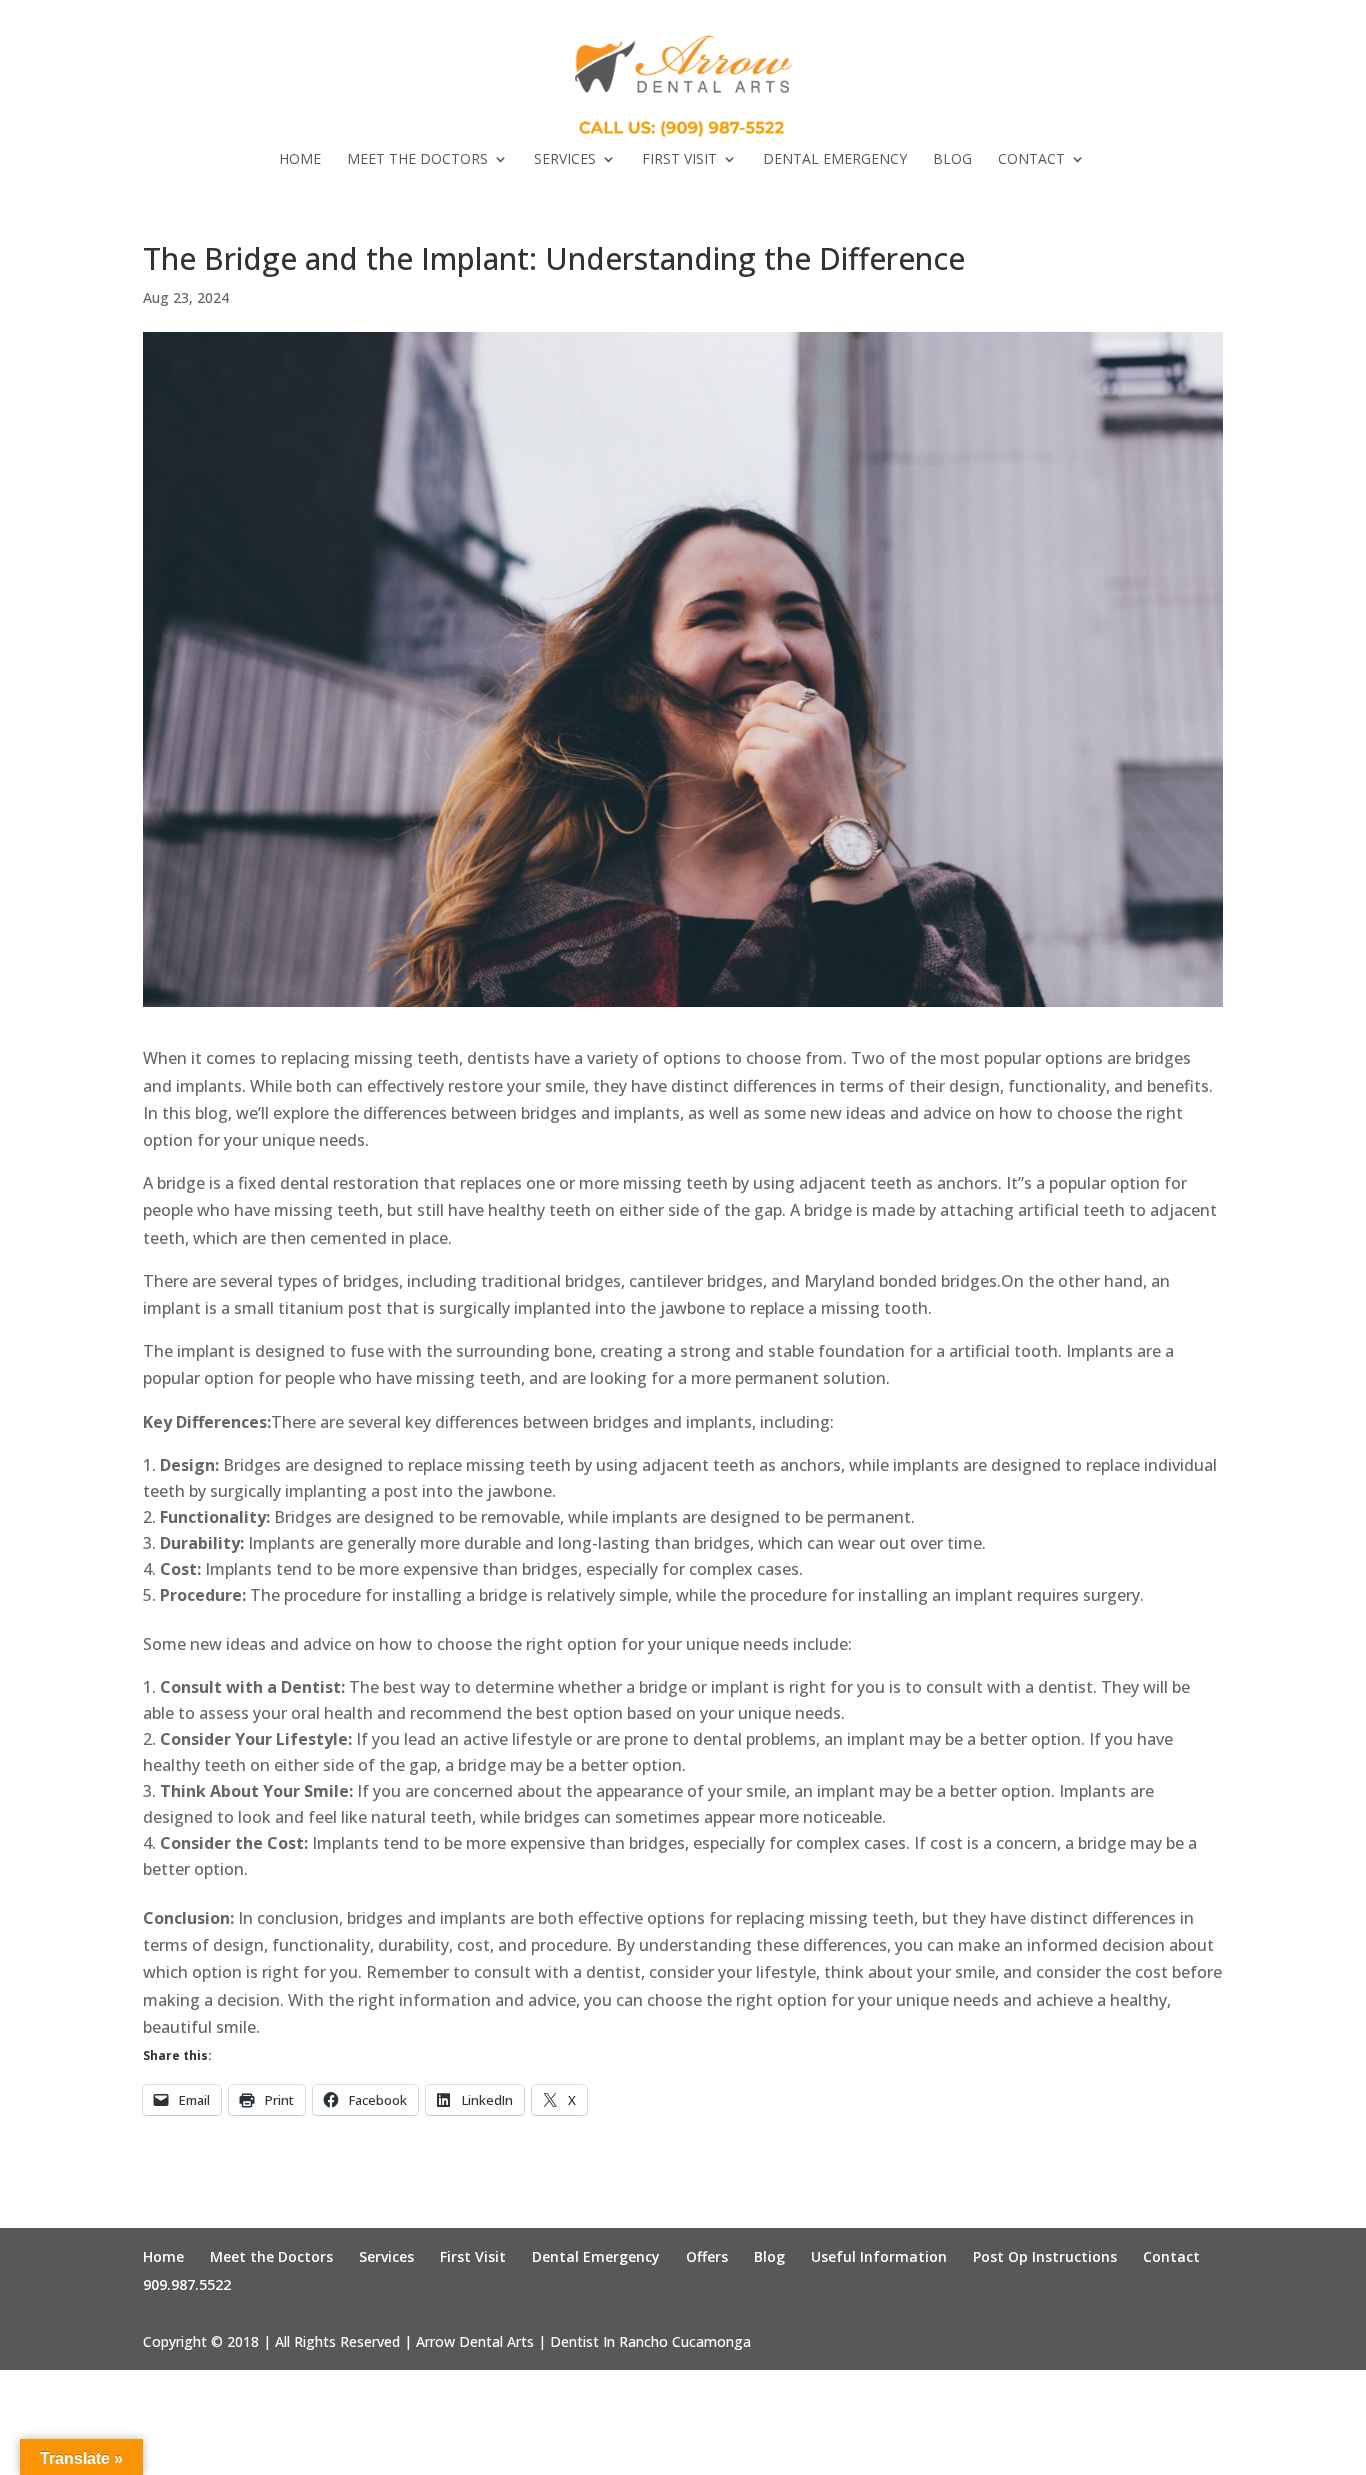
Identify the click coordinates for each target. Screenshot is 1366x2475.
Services (565, 160)
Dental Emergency (835, 160)
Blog (952, 160)
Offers (707, 2256)
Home (300, 160)
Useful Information (879, 2256)
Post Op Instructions (1045, 2256)
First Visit (679, 160)
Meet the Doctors (417, 160)
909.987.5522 (187, 2284)
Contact (1031, 160)
